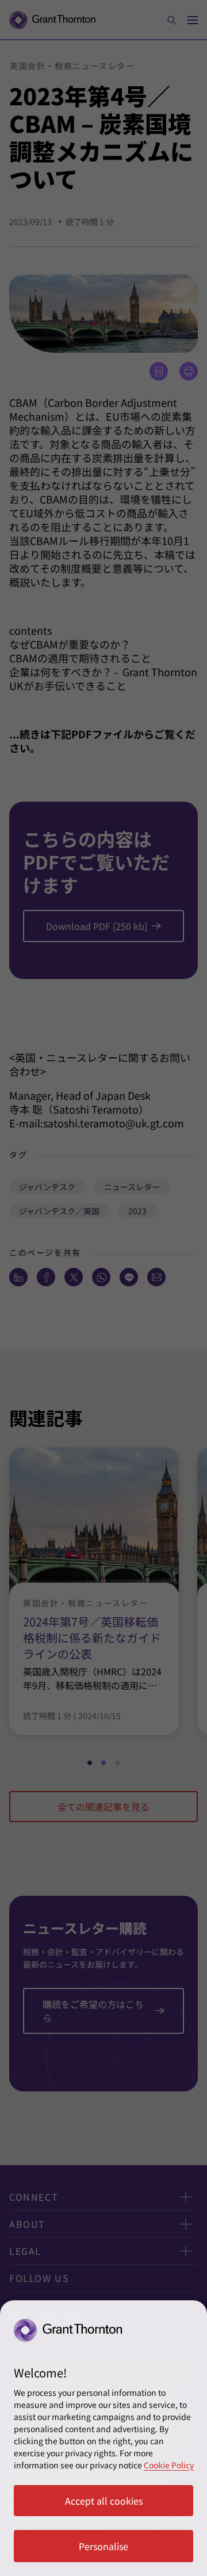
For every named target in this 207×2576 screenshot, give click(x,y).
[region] (103, 2438)
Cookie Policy (169, 2465)
